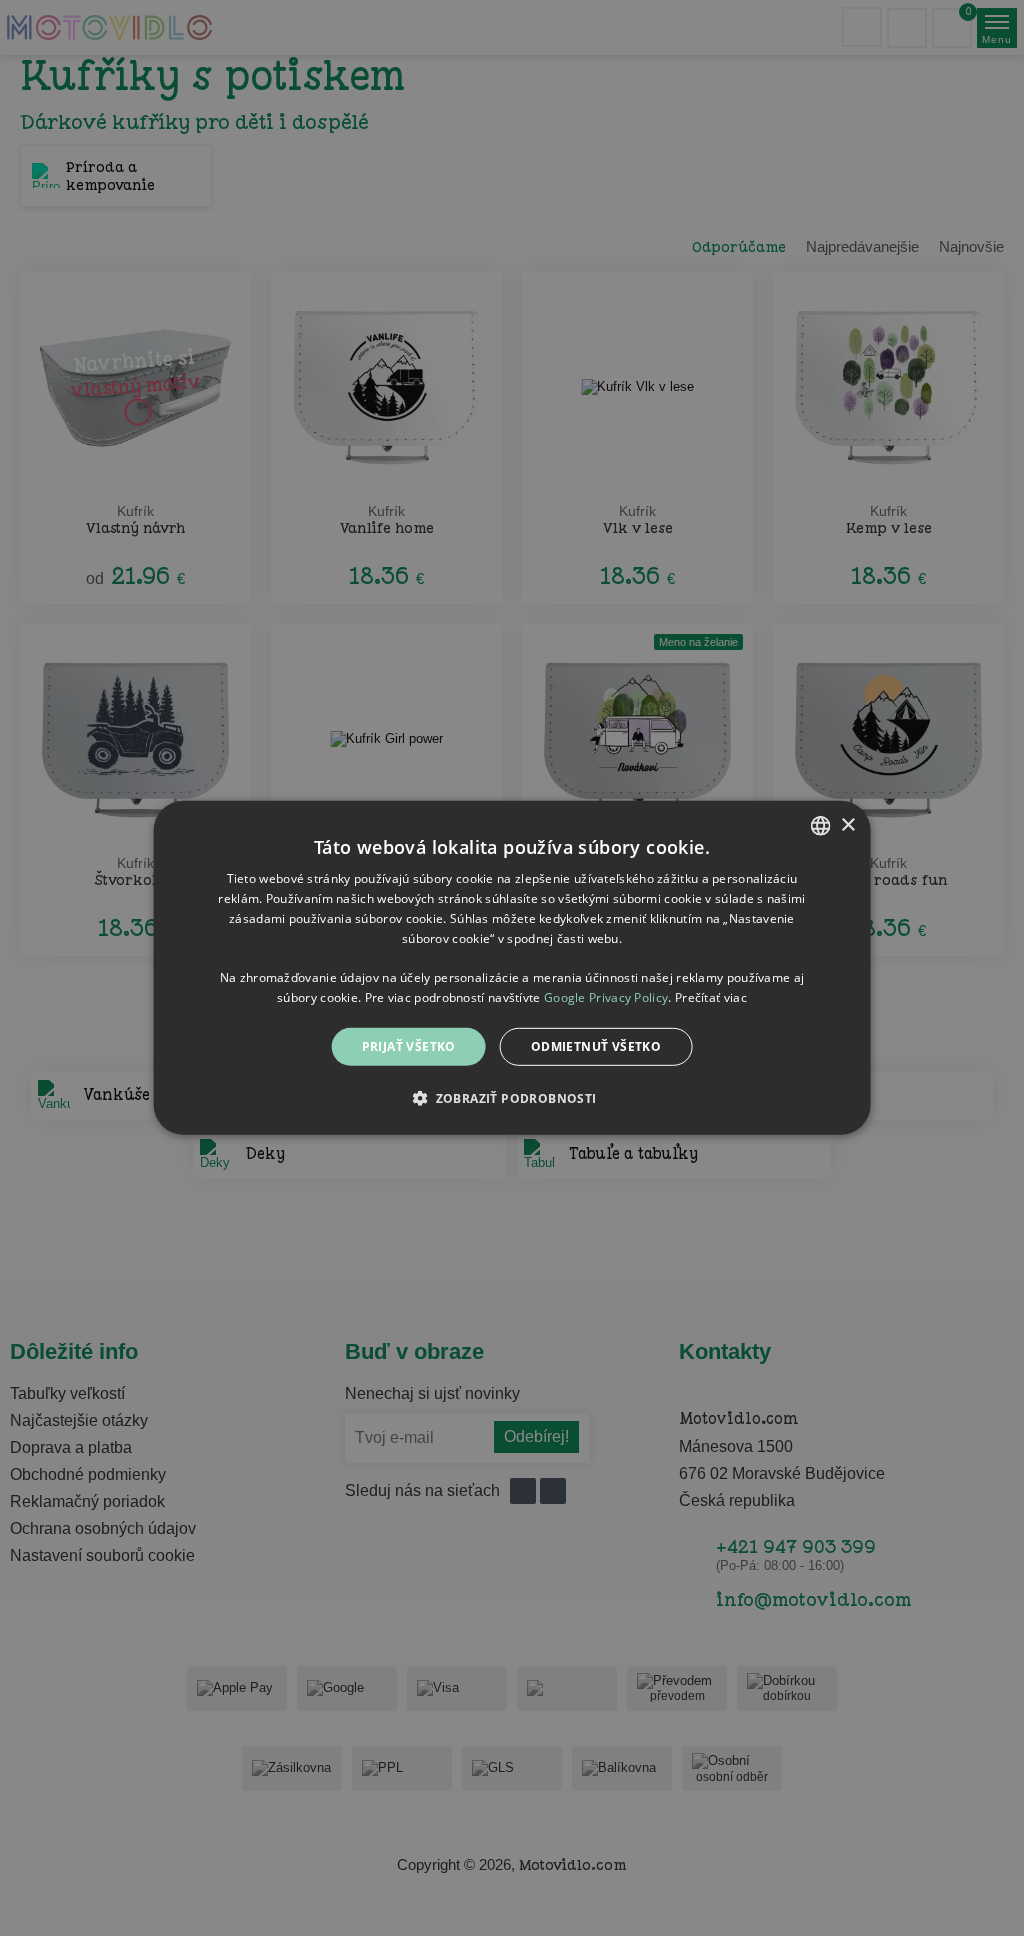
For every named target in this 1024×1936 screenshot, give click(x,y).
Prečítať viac (711, 997)
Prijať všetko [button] (409, 1046)
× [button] (847, 824)
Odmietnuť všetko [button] (596, 1046)
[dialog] (512, 968)
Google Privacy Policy (606, 997)
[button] (511, 1098)
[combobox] (820, 826)
